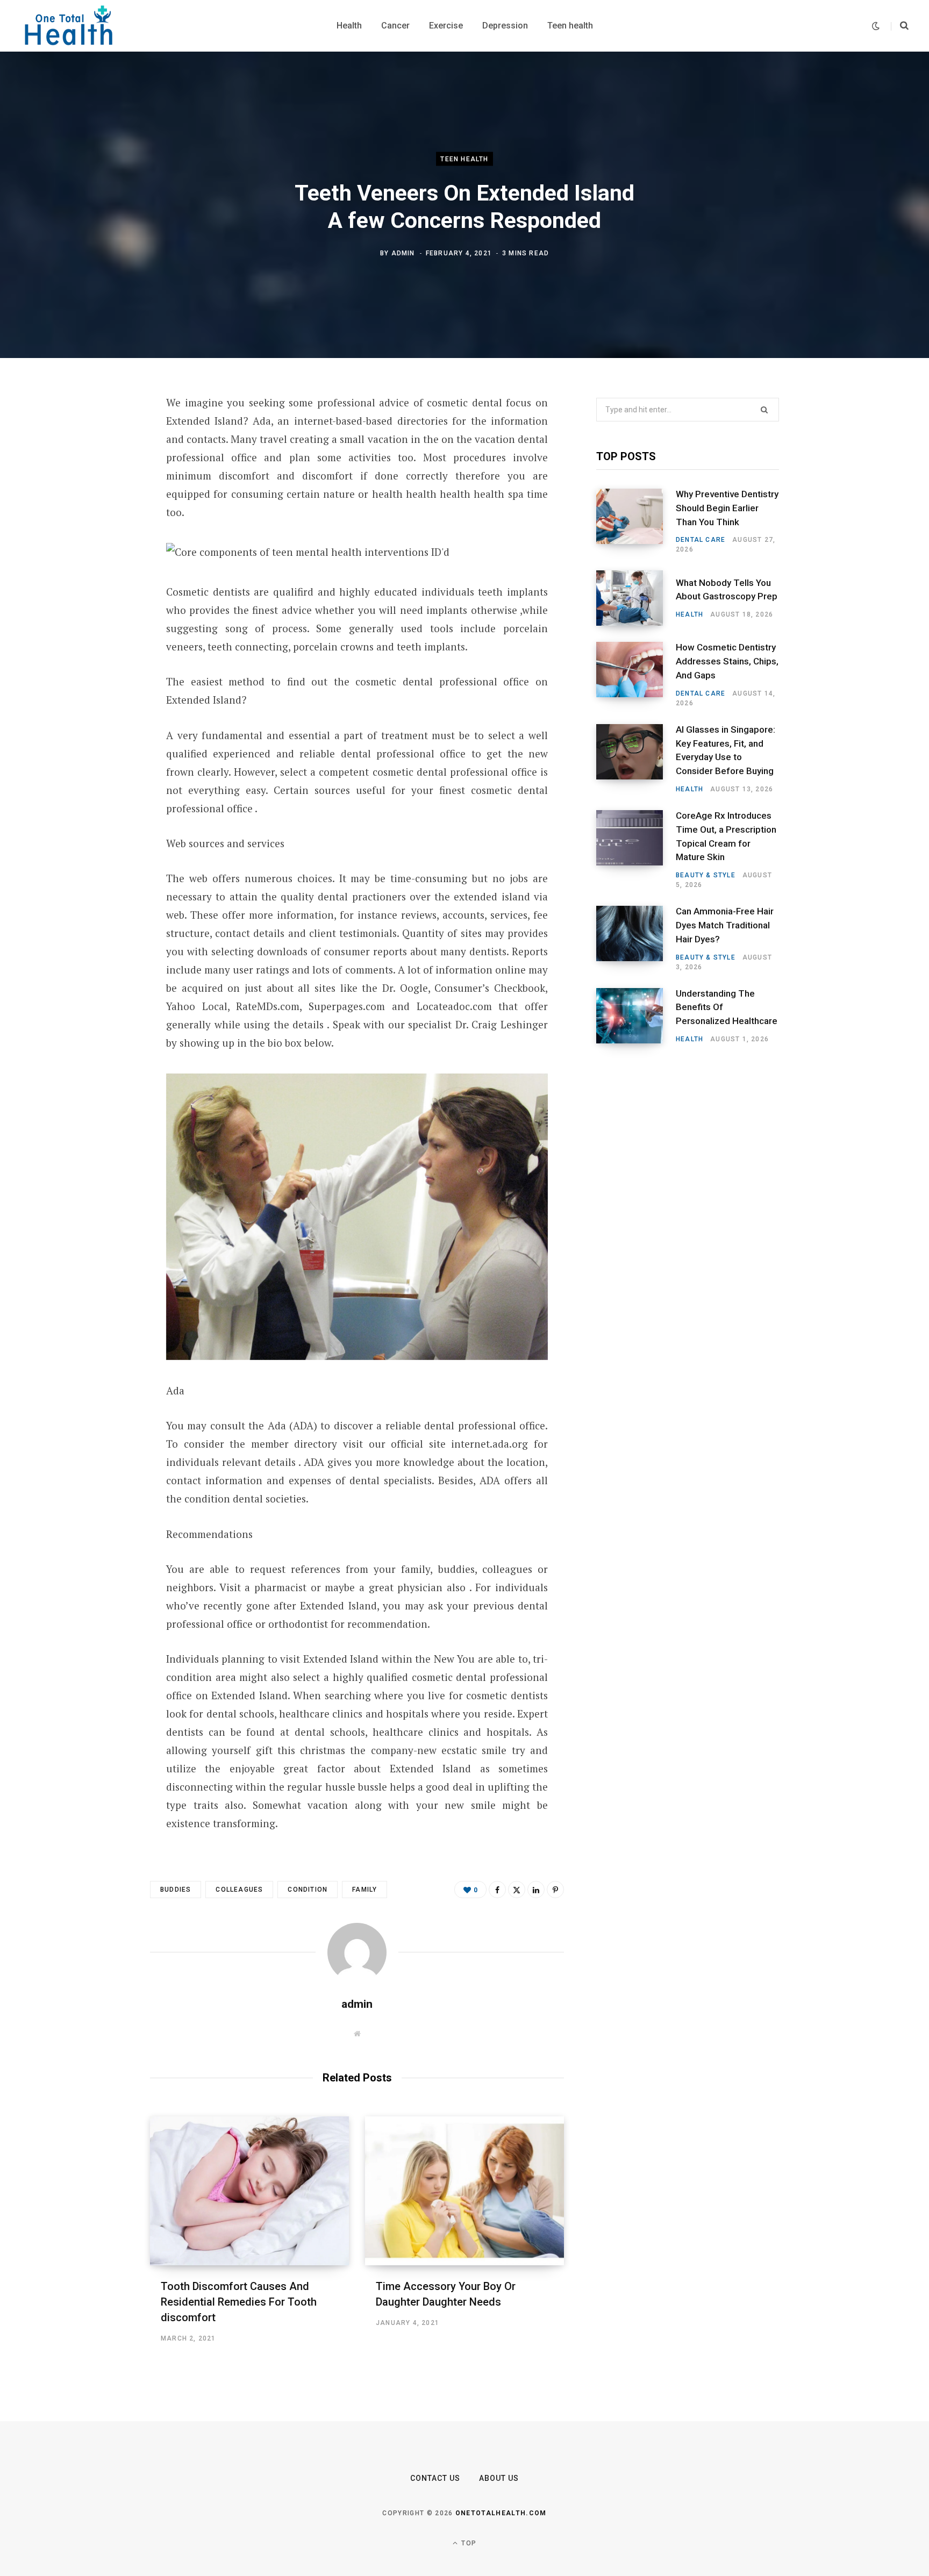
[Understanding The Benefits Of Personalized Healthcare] (636, 1016)
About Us (499, 2478)
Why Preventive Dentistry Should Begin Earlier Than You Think (727, 508)
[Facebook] (97, 433)
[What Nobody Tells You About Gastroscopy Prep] (636, 598)
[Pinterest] (97, 490)
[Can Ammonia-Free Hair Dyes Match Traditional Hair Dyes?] (636, 939)
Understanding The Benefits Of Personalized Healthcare (727, 1007)
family (365, 1890)
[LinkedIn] (97, 519)
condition (308, 1890)
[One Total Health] (69, 26)
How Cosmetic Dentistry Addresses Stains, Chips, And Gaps (727, 661)
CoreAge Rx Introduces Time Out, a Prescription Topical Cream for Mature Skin (726, 836)
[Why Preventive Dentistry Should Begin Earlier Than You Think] (636, 521)
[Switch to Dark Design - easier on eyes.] (876, 26)
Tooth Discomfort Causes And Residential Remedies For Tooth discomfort (239, 2302)
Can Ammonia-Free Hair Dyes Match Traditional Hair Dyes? (725, 925)
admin (403, 253)
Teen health (464, 159)
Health (689, 614)
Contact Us (435, 2478)
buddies (176, 1890)
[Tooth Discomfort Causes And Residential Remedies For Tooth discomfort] (249, 2191)
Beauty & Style (706, 875)
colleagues (239, 1890)
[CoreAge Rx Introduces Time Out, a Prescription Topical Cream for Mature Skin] (636, 850)
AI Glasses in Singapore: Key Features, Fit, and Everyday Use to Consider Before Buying (726, 750)
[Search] (900, 26)
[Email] (97, 547)
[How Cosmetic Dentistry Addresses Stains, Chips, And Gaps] (636, 675)
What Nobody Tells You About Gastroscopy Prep (727, 590)
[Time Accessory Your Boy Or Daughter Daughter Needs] (464, 2191)
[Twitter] (97, 462)
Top (468, 2543)
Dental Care (701, 540)
